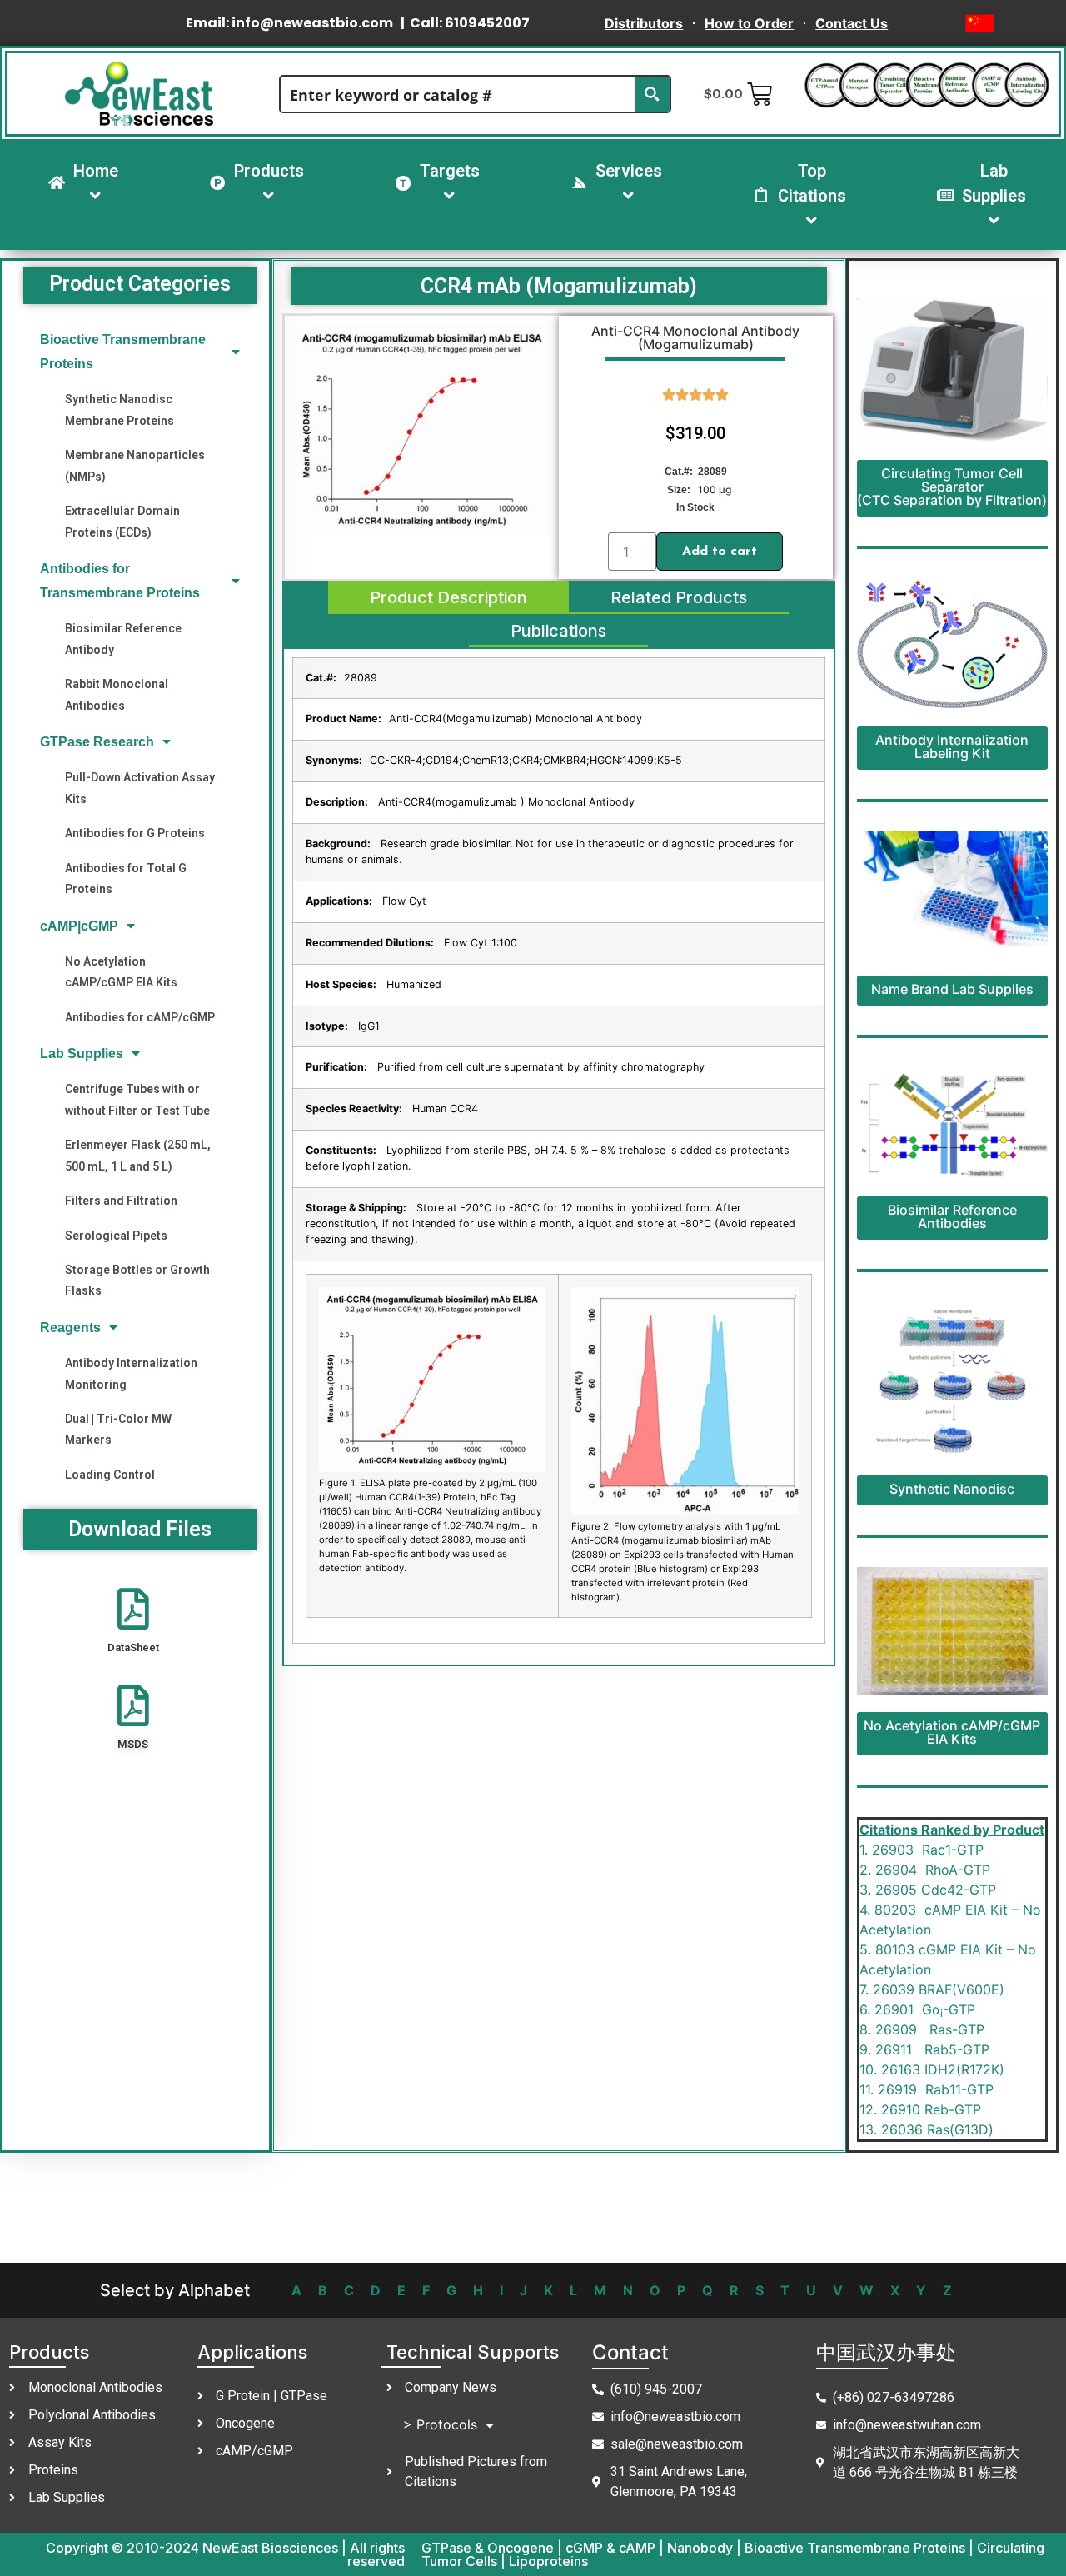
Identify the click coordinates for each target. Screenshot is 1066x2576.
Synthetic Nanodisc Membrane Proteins (120, 409)
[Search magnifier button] (652, 94)
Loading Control (110, 1475)
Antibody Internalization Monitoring (131, 1373)
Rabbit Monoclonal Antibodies (117, 694)
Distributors (644, 23)
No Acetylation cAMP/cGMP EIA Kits (121, 972)
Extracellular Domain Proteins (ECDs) (122, 521)
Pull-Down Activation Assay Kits (140, 788)
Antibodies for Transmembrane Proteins (120, 581)
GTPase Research (97, 742)
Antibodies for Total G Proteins (126, 879)
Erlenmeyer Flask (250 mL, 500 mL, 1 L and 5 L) (138, 1155)
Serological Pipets (116, 1236)
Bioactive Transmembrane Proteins (123, 352)
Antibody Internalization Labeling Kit (952, 746)
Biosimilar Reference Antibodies (952, 1216)
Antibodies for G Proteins (135, 833)
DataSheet (133, 1647)
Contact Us (852, 23)
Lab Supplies (82, 1053)
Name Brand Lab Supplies (952, 989)
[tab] (448, 597)
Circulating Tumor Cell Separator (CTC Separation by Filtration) (952, 487)
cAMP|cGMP (79, 926)
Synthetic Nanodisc (952, 1489)
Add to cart (720, 552)
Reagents (70, 1328)
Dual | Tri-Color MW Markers (118, 1429)
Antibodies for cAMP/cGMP (140, 1017)
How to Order (749, 23)
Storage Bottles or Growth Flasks (137, 1280)
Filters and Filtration (121, 1201)
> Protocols (440, 2424)
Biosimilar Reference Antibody (123, 639)
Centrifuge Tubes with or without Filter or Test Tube (137, 1099)
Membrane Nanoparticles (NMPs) (135, 465)
